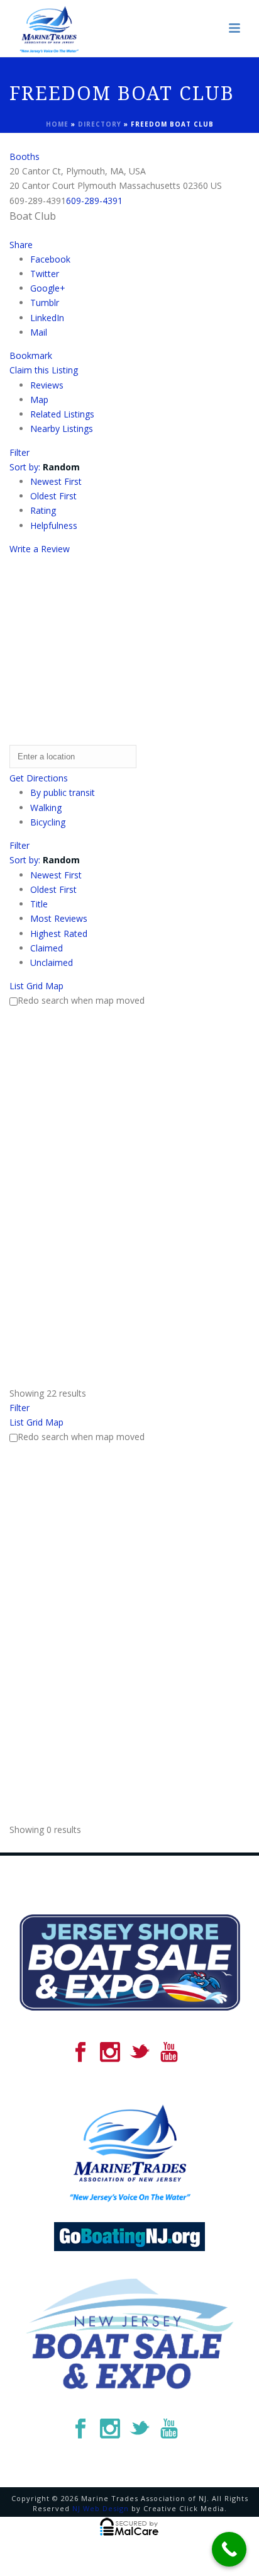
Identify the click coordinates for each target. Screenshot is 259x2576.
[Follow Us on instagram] (110, 2053)
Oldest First (53, 496)
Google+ (48, 288)
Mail (39, 332)
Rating (43, 510)
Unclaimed (52, 962)
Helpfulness (54, 525)
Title (39, 904)
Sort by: (45, 467)
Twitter (45, 274)
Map (39, 400)
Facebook (50, 259)
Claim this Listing (44, 370)
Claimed (47, 948)
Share (21, 245)
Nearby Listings (62, 428)
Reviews (47, 385)
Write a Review (40, 549)
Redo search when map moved (81, 1000)
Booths (25, 156)
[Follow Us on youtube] (169, 2053)
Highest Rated (59, 933)
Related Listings (62, 414)
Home (57, 124)
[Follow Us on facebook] (80, 2053)
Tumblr (45, 303)
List (17, 986)
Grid (35, 986)
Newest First (56, 481)
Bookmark (31, 355)
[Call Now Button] (229, 2549)
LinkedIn (47, 318)
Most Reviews (59, 918)
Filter (19, 452)
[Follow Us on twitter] (140, 2053)
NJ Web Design (101, 2508)
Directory (100, 124)
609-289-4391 (94, 201)
